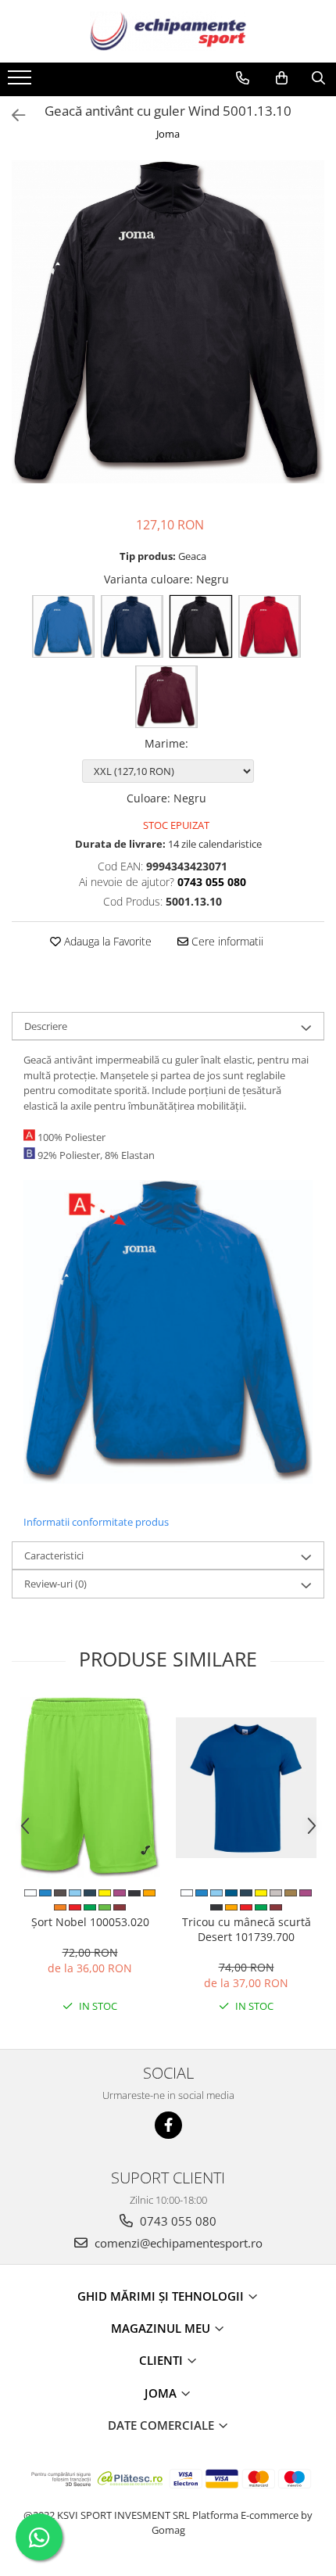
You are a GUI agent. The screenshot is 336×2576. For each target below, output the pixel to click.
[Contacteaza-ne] (243, 78)
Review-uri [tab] (55, 1584)
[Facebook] (168, 2125)
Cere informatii (226, 941)
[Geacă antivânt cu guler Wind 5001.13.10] (168, 321)
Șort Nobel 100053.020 (90, 1922)
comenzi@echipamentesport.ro (177, 2243)
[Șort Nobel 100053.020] (90, 1787)
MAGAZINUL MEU (162, 2328)
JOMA (162, 2393)
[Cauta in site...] (318, 78)
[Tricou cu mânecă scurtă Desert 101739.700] (246, 1788)
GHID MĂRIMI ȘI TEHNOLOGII (162, 2296)
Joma (168, 134)
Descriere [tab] (46, 1026)
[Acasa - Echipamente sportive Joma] (168, 31)
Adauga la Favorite (106, 941)
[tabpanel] (168, 321)
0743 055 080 (177, 2221)
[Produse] (21, 82)
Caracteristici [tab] (54, 1555)
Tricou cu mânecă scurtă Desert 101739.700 (247, 1929)
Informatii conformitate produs (96, 1522)
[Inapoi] (12, 115)
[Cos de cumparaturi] (282, 78)
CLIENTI (163, 2360)
